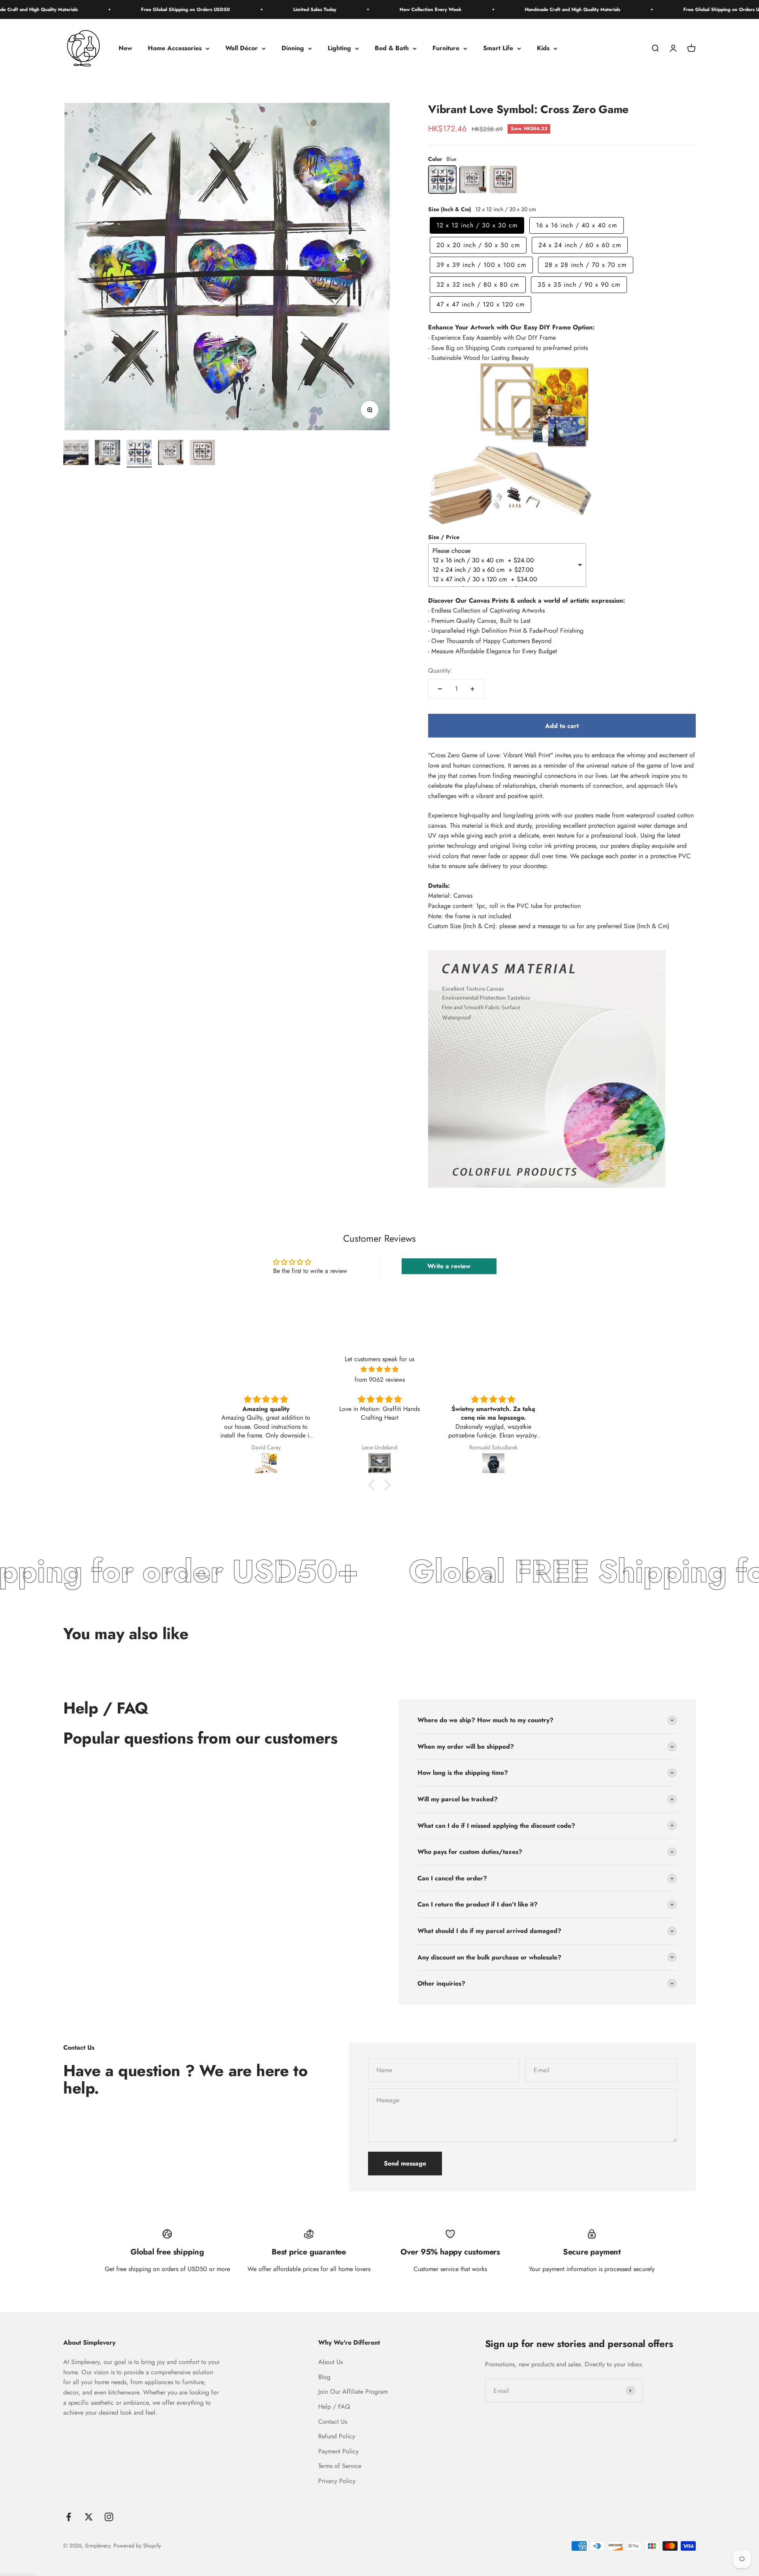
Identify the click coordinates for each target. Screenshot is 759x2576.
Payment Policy (338, 2451)
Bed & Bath (392, 48)
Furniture (446, 48)
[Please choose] (504, 551)
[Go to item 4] (171, 454)
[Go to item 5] (202, 454)
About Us (330, 2362)
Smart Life (498, 48)
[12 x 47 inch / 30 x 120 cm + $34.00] (504, 579)
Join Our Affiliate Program (353, 2392)
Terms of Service (340, 2466)
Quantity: (440, 670)
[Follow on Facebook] (69, 2517)
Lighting (339, 48)
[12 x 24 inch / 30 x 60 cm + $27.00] (504, 570)
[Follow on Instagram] (109, 2517)
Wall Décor (242, 48)
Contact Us (333, 2422)
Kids (543, 48)
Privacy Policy (337, 2481)
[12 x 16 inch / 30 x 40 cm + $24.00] (504, 560)
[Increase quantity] (472, 689)
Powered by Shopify (137, 2546)
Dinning (293, 48)
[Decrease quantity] (440, 689)
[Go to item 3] (139, 454)
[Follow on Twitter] (89, 2517)
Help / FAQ (334, 2407)
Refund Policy (337, 2436)
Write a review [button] (449, 1266)
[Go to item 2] (108, 454)
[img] (379, 1369)
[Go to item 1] (76, 454)
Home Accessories (175, 48)
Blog (324, 2377)
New (125, 48)
